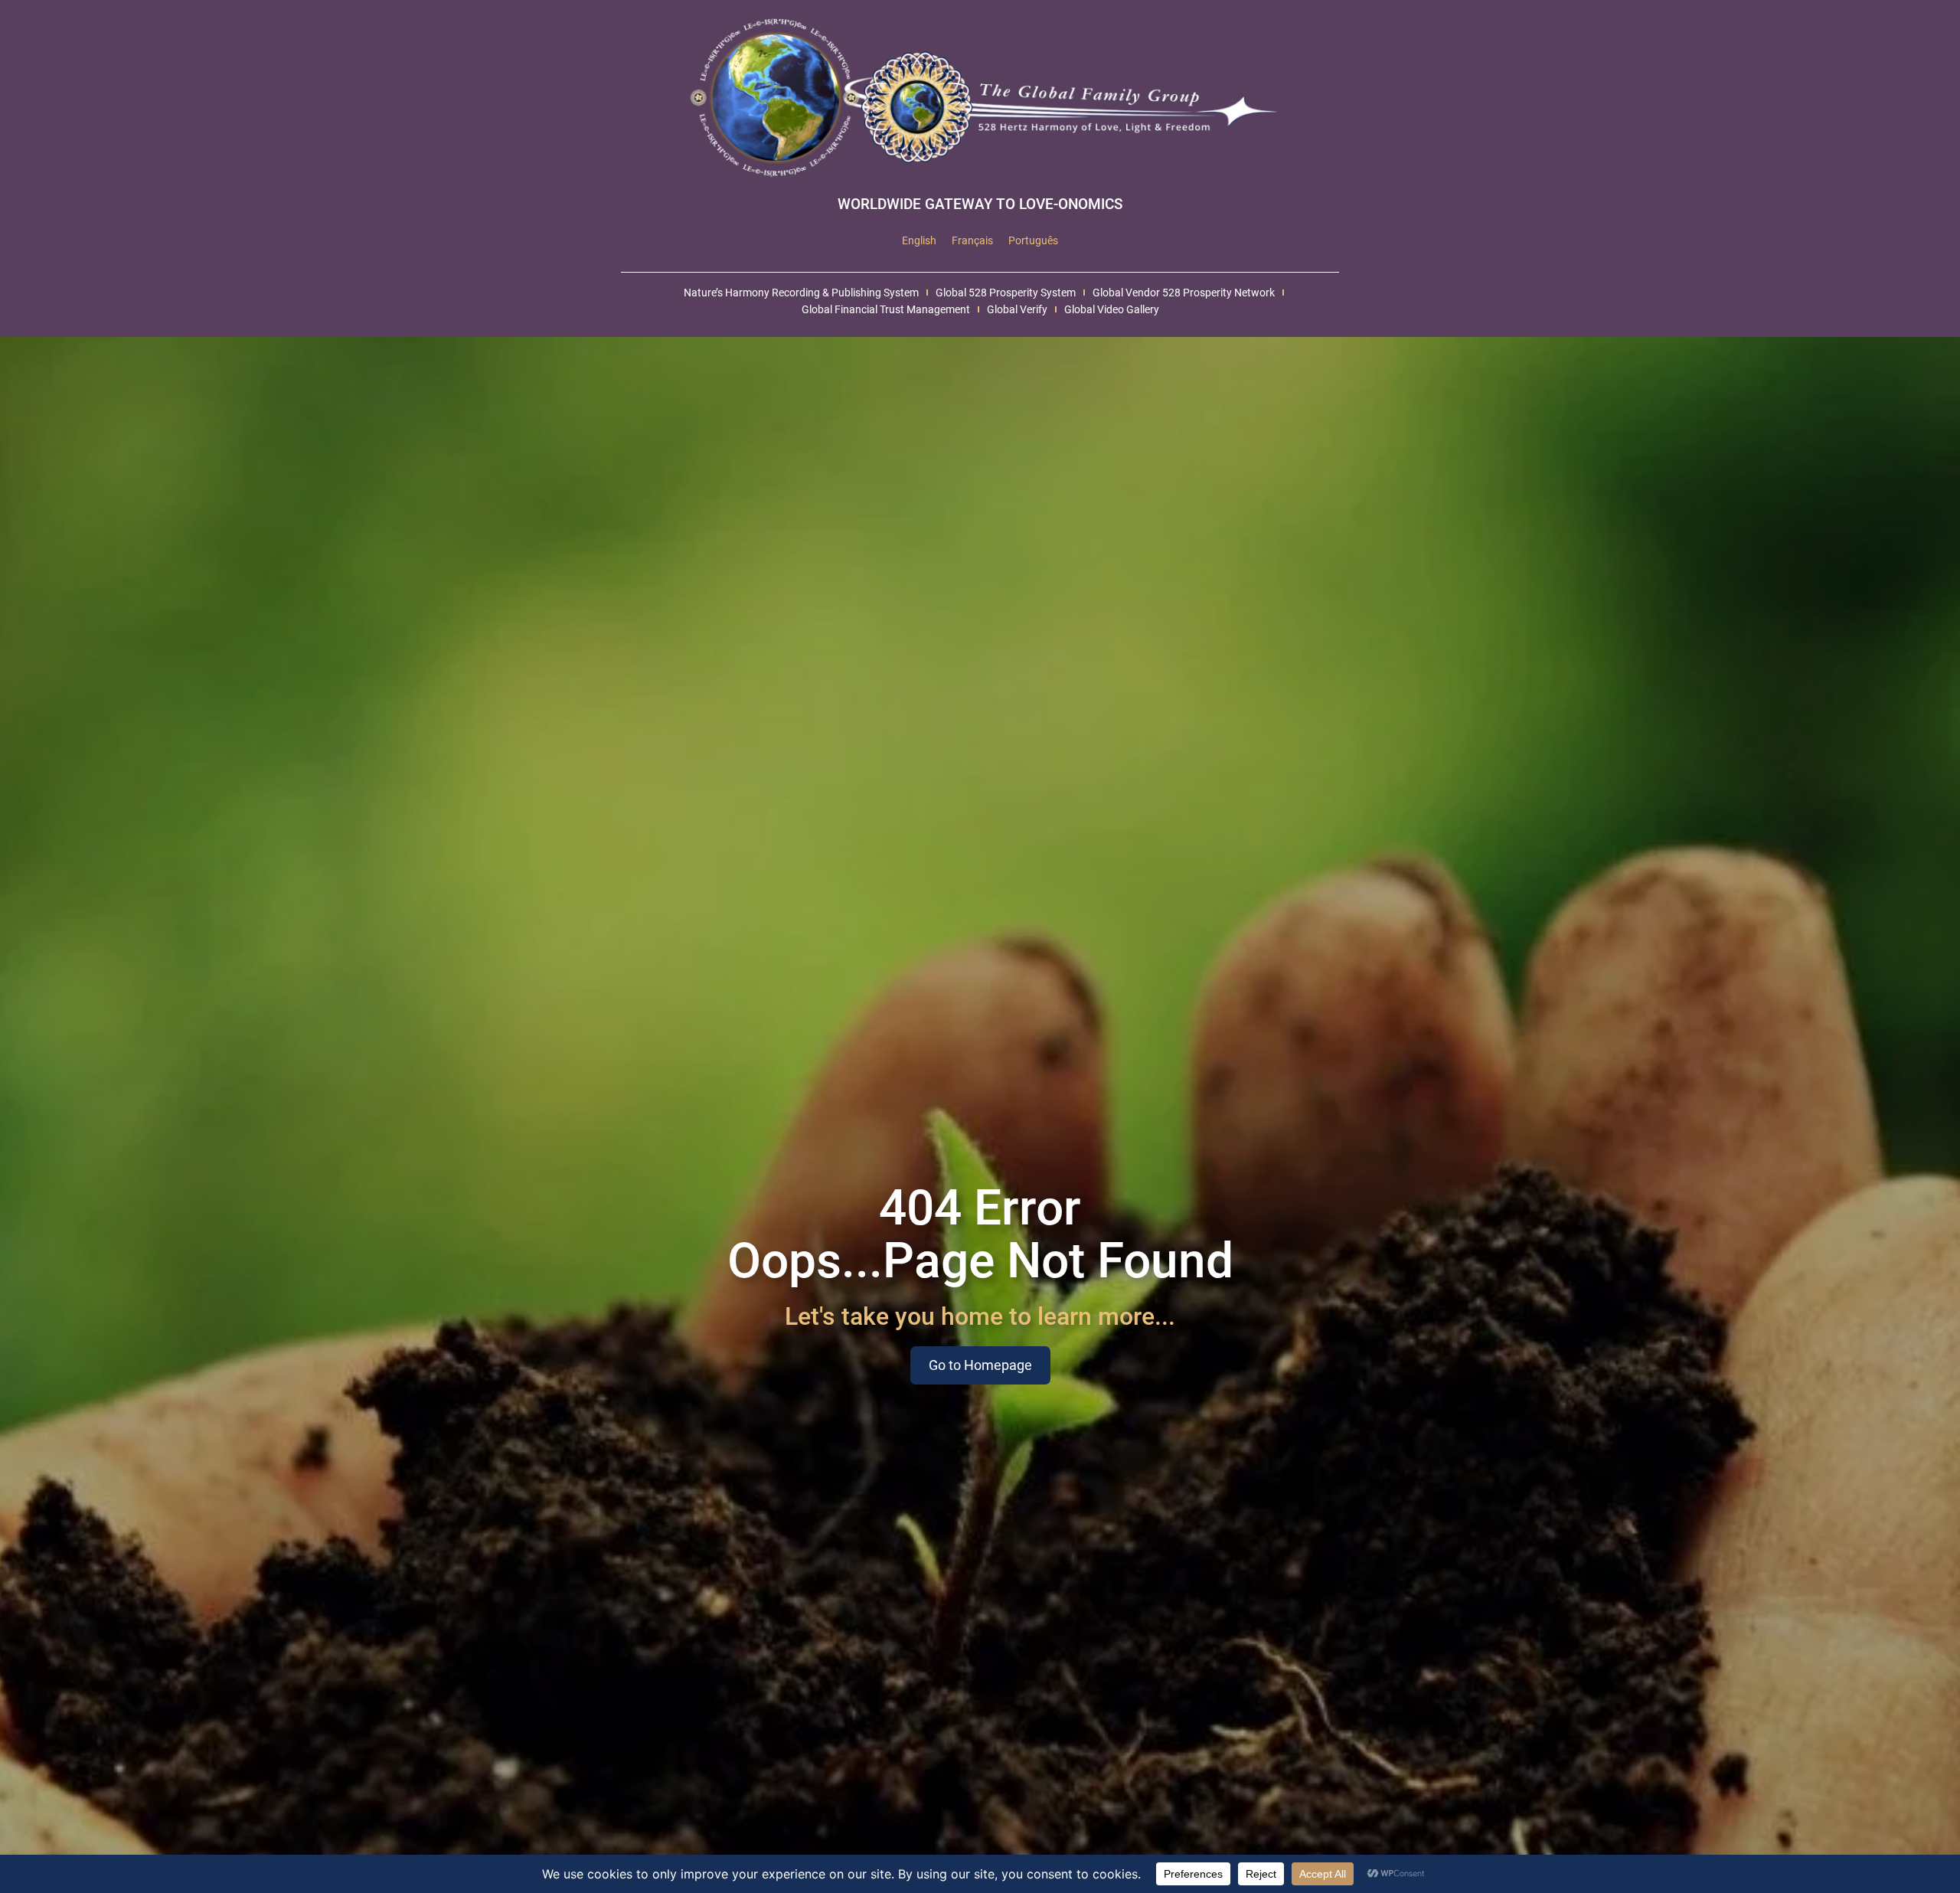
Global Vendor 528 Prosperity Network (1184, 293)
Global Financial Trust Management (886, 309)
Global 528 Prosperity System (1006, 293)
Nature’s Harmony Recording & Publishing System (801, 293)
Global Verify (1017, 309)
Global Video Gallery (1112, 309)
